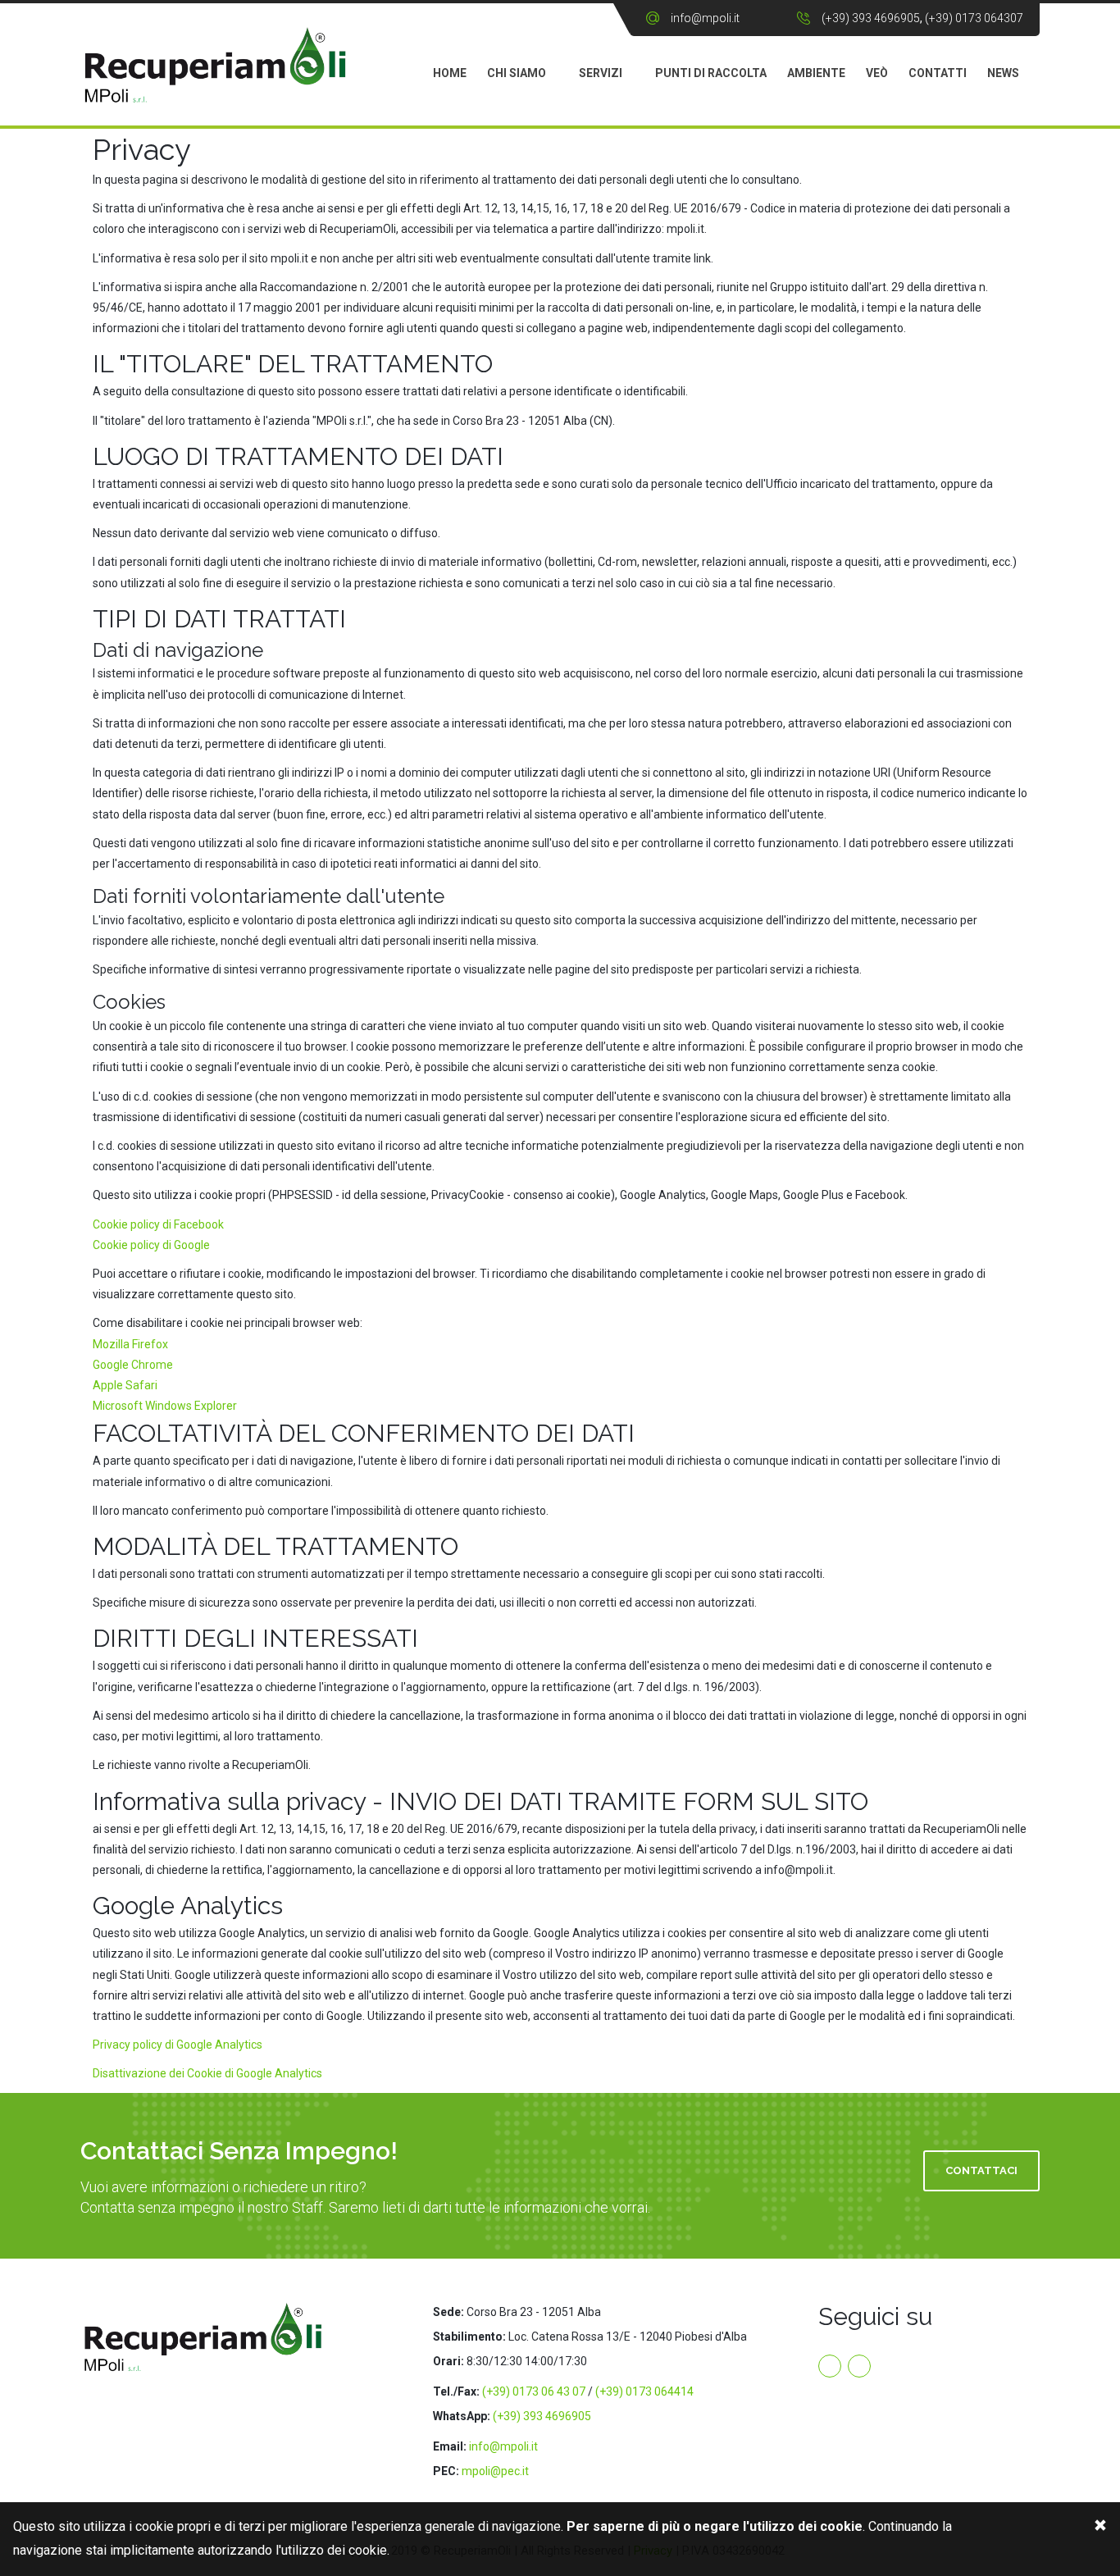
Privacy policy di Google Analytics (178, 2045)
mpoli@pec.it (495, 2471)
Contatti (938, 73)
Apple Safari (125, 1385)
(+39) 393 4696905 (871, 18)
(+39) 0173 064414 (644, 2391)
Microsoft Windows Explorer (165, 1406)
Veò (877, 73)
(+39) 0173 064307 (974, 18)
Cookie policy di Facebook (158, 1224)
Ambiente (816, 73)
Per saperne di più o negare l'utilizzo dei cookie (715, 2526)
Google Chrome (133, 1365)
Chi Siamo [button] (517, 73)
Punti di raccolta (711, 73)
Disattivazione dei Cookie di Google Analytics (207, 2073)
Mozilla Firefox (130, 1344)
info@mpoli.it (705, 18)
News (1003, 73)
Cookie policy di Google (151, 1245)
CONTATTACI (981, 2170)
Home (450, 73)
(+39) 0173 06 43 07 (534, 2391)
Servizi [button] (601, 73)
